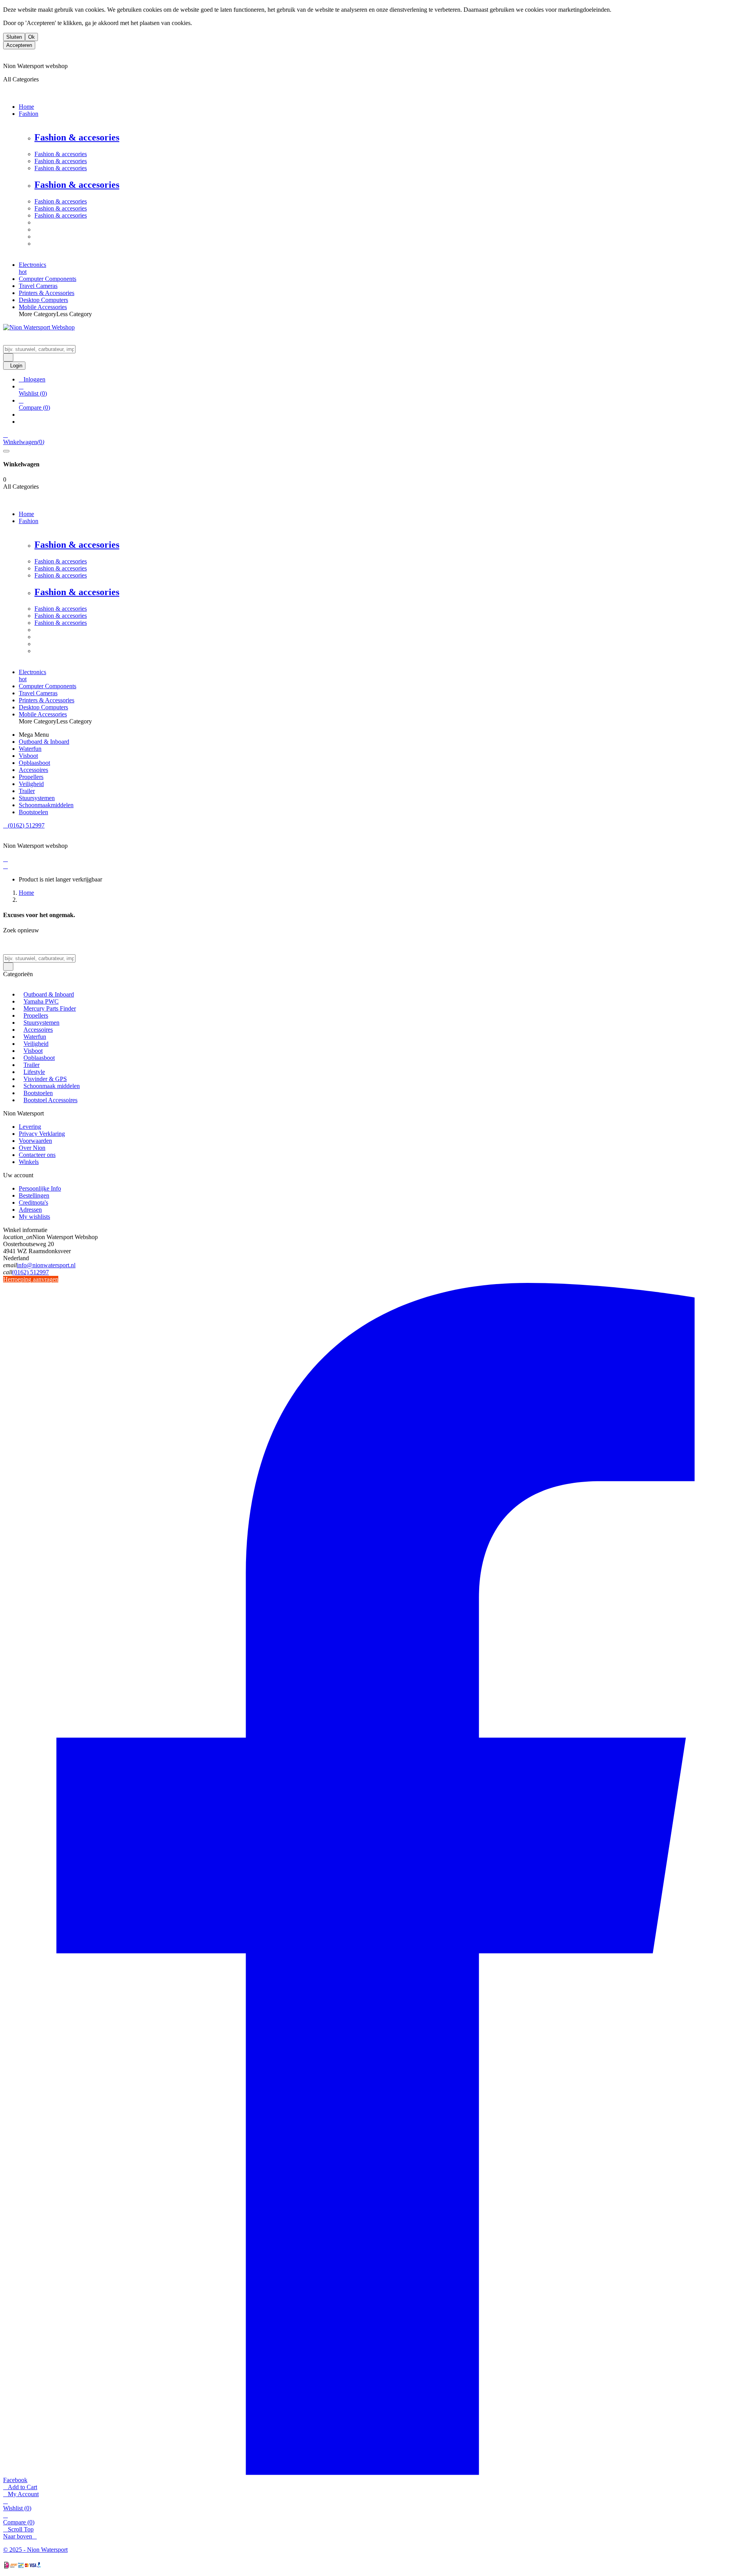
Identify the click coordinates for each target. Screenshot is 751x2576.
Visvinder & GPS (45, 1079)
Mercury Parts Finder (50, 1008)
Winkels (29, 1162)
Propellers (36, 1015)
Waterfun (35, 1037)
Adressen (30, 1210)
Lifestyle (34, 1072)
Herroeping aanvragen (31, 1279)
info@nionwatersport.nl (46, 1265)
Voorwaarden (35, 1141)
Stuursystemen (41, 1023)
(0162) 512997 (31, 1272)
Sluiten (14, 37)
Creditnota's (33, 1203)
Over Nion (32, 1148)
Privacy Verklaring (42, 1134)
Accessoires (38, 1030)
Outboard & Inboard (49, 994)
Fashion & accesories (77, 137)
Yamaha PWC (41, 1001)
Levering (30, 1127)
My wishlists (34, 1217)
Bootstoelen (38, 1093)
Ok (31, 37)
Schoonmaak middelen (52, 1086)
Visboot (33, 1051)
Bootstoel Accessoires (50, 1100)
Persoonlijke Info (40, 1188)
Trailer (31, 1065)
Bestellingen (34, 1195)
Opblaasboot (39, 1058)
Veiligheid (36, 1044)
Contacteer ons (37, 1155)
